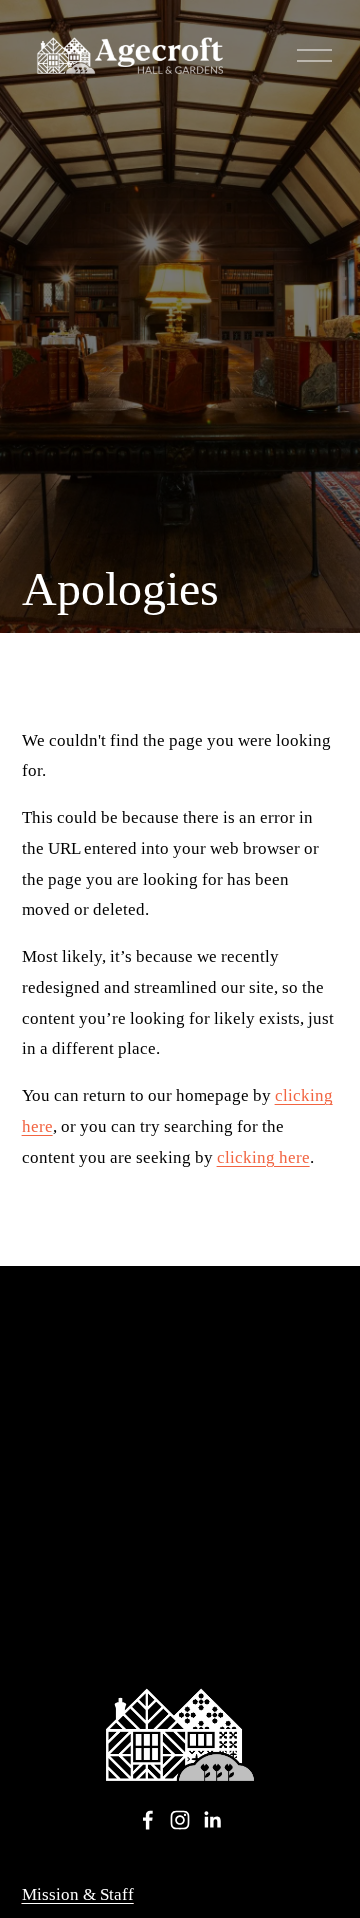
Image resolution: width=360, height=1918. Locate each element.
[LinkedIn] (212, 1820)
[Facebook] (148, 1820)
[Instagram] (180, 1820)
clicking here (263, 1157)
